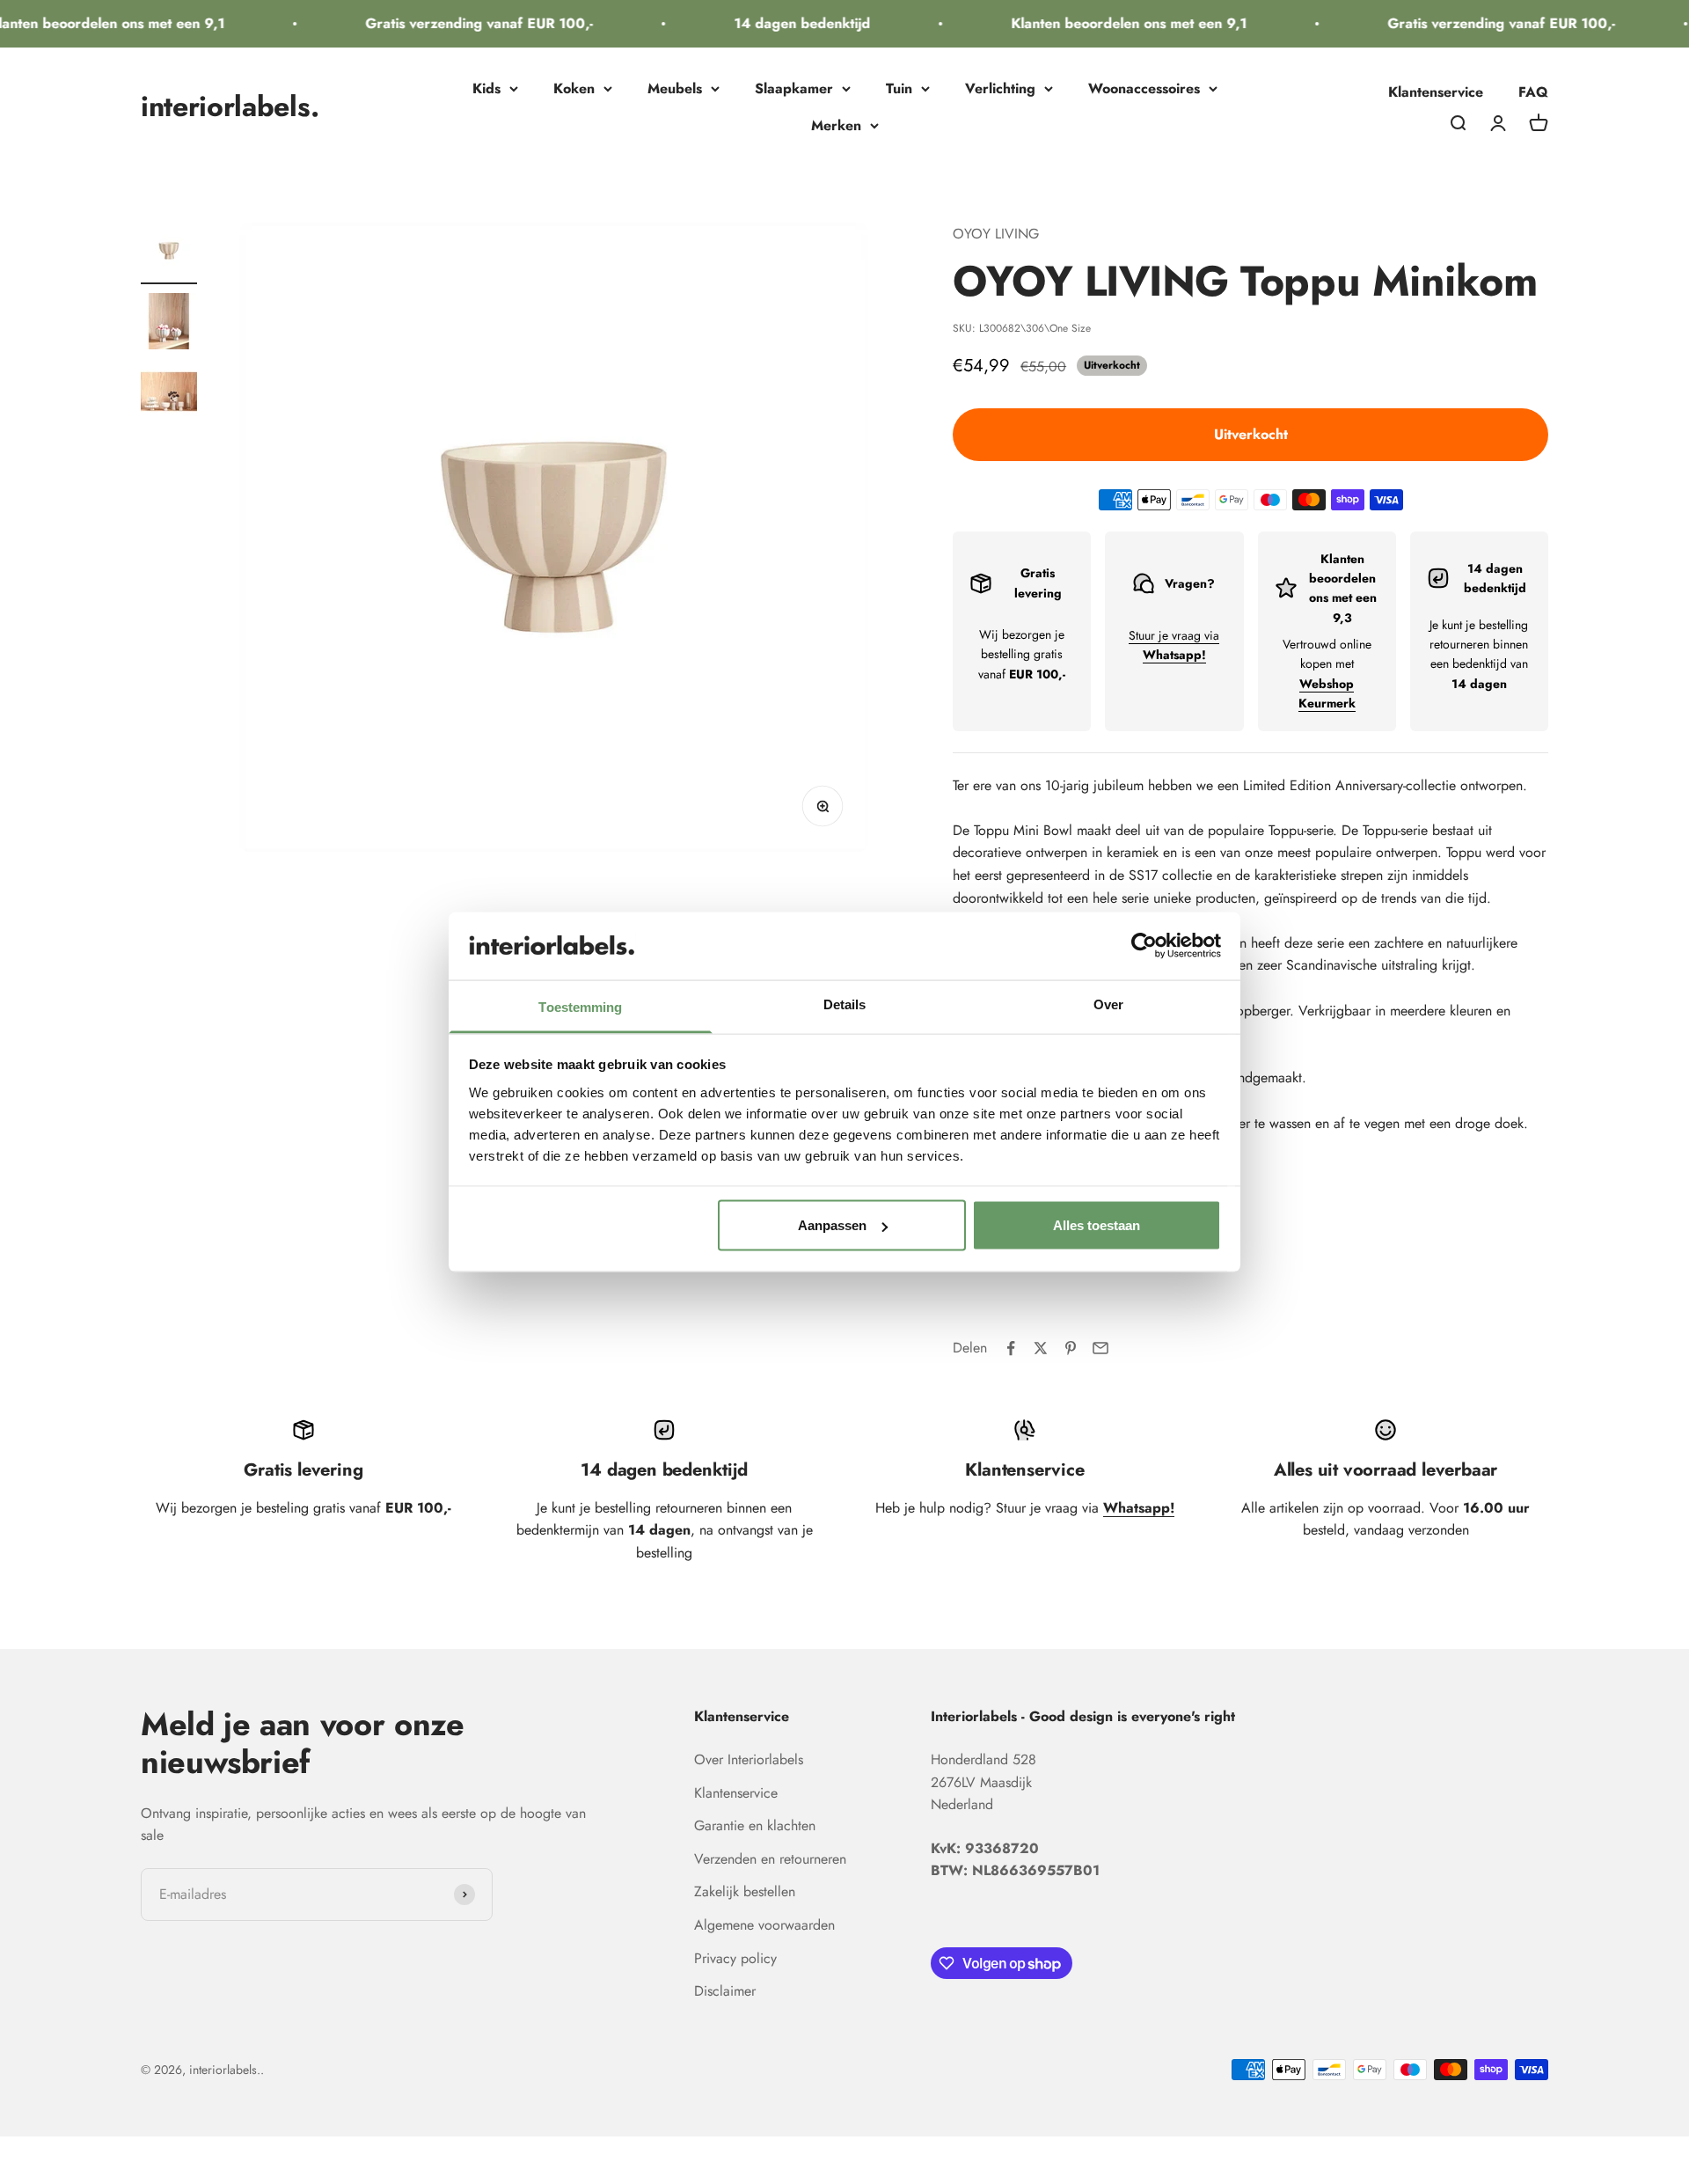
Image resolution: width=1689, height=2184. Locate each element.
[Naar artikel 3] (169, 394)
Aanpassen (832, 1225)
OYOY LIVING (996, 234)
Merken (836, 125)
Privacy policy (735, 1958)
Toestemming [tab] (580, 1006)
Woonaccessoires (1144, 88)
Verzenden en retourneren (770, 1859)
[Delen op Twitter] (1041, 1348)
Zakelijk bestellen (745, 1891)
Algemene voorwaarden (764, 1925)
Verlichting (1000, 88)
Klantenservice (1436, 92)
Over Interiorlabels (749, 1759)
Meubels (675, 88)
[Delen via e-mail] (1100, 1348)
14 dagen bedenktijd (782, 23)
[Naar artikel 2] (169, 324)
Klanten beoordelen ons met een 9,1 (1108, 23)
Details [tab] (845, 1004)
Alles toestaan (1097, 1225)
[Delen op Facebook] (1011, 1348)
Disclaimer (725, 1991)
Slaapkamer (794, 88)
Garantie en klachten (755, 1825)
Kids (486, 88)
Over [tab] (1108, 1004)
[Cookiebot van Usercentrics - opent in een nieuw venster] (1144, 946)
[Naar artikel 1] (169, 253)
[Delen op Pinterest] (1071, 1348)
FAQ (1533, 92)
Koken (574, 88)
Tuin (899, 88)
